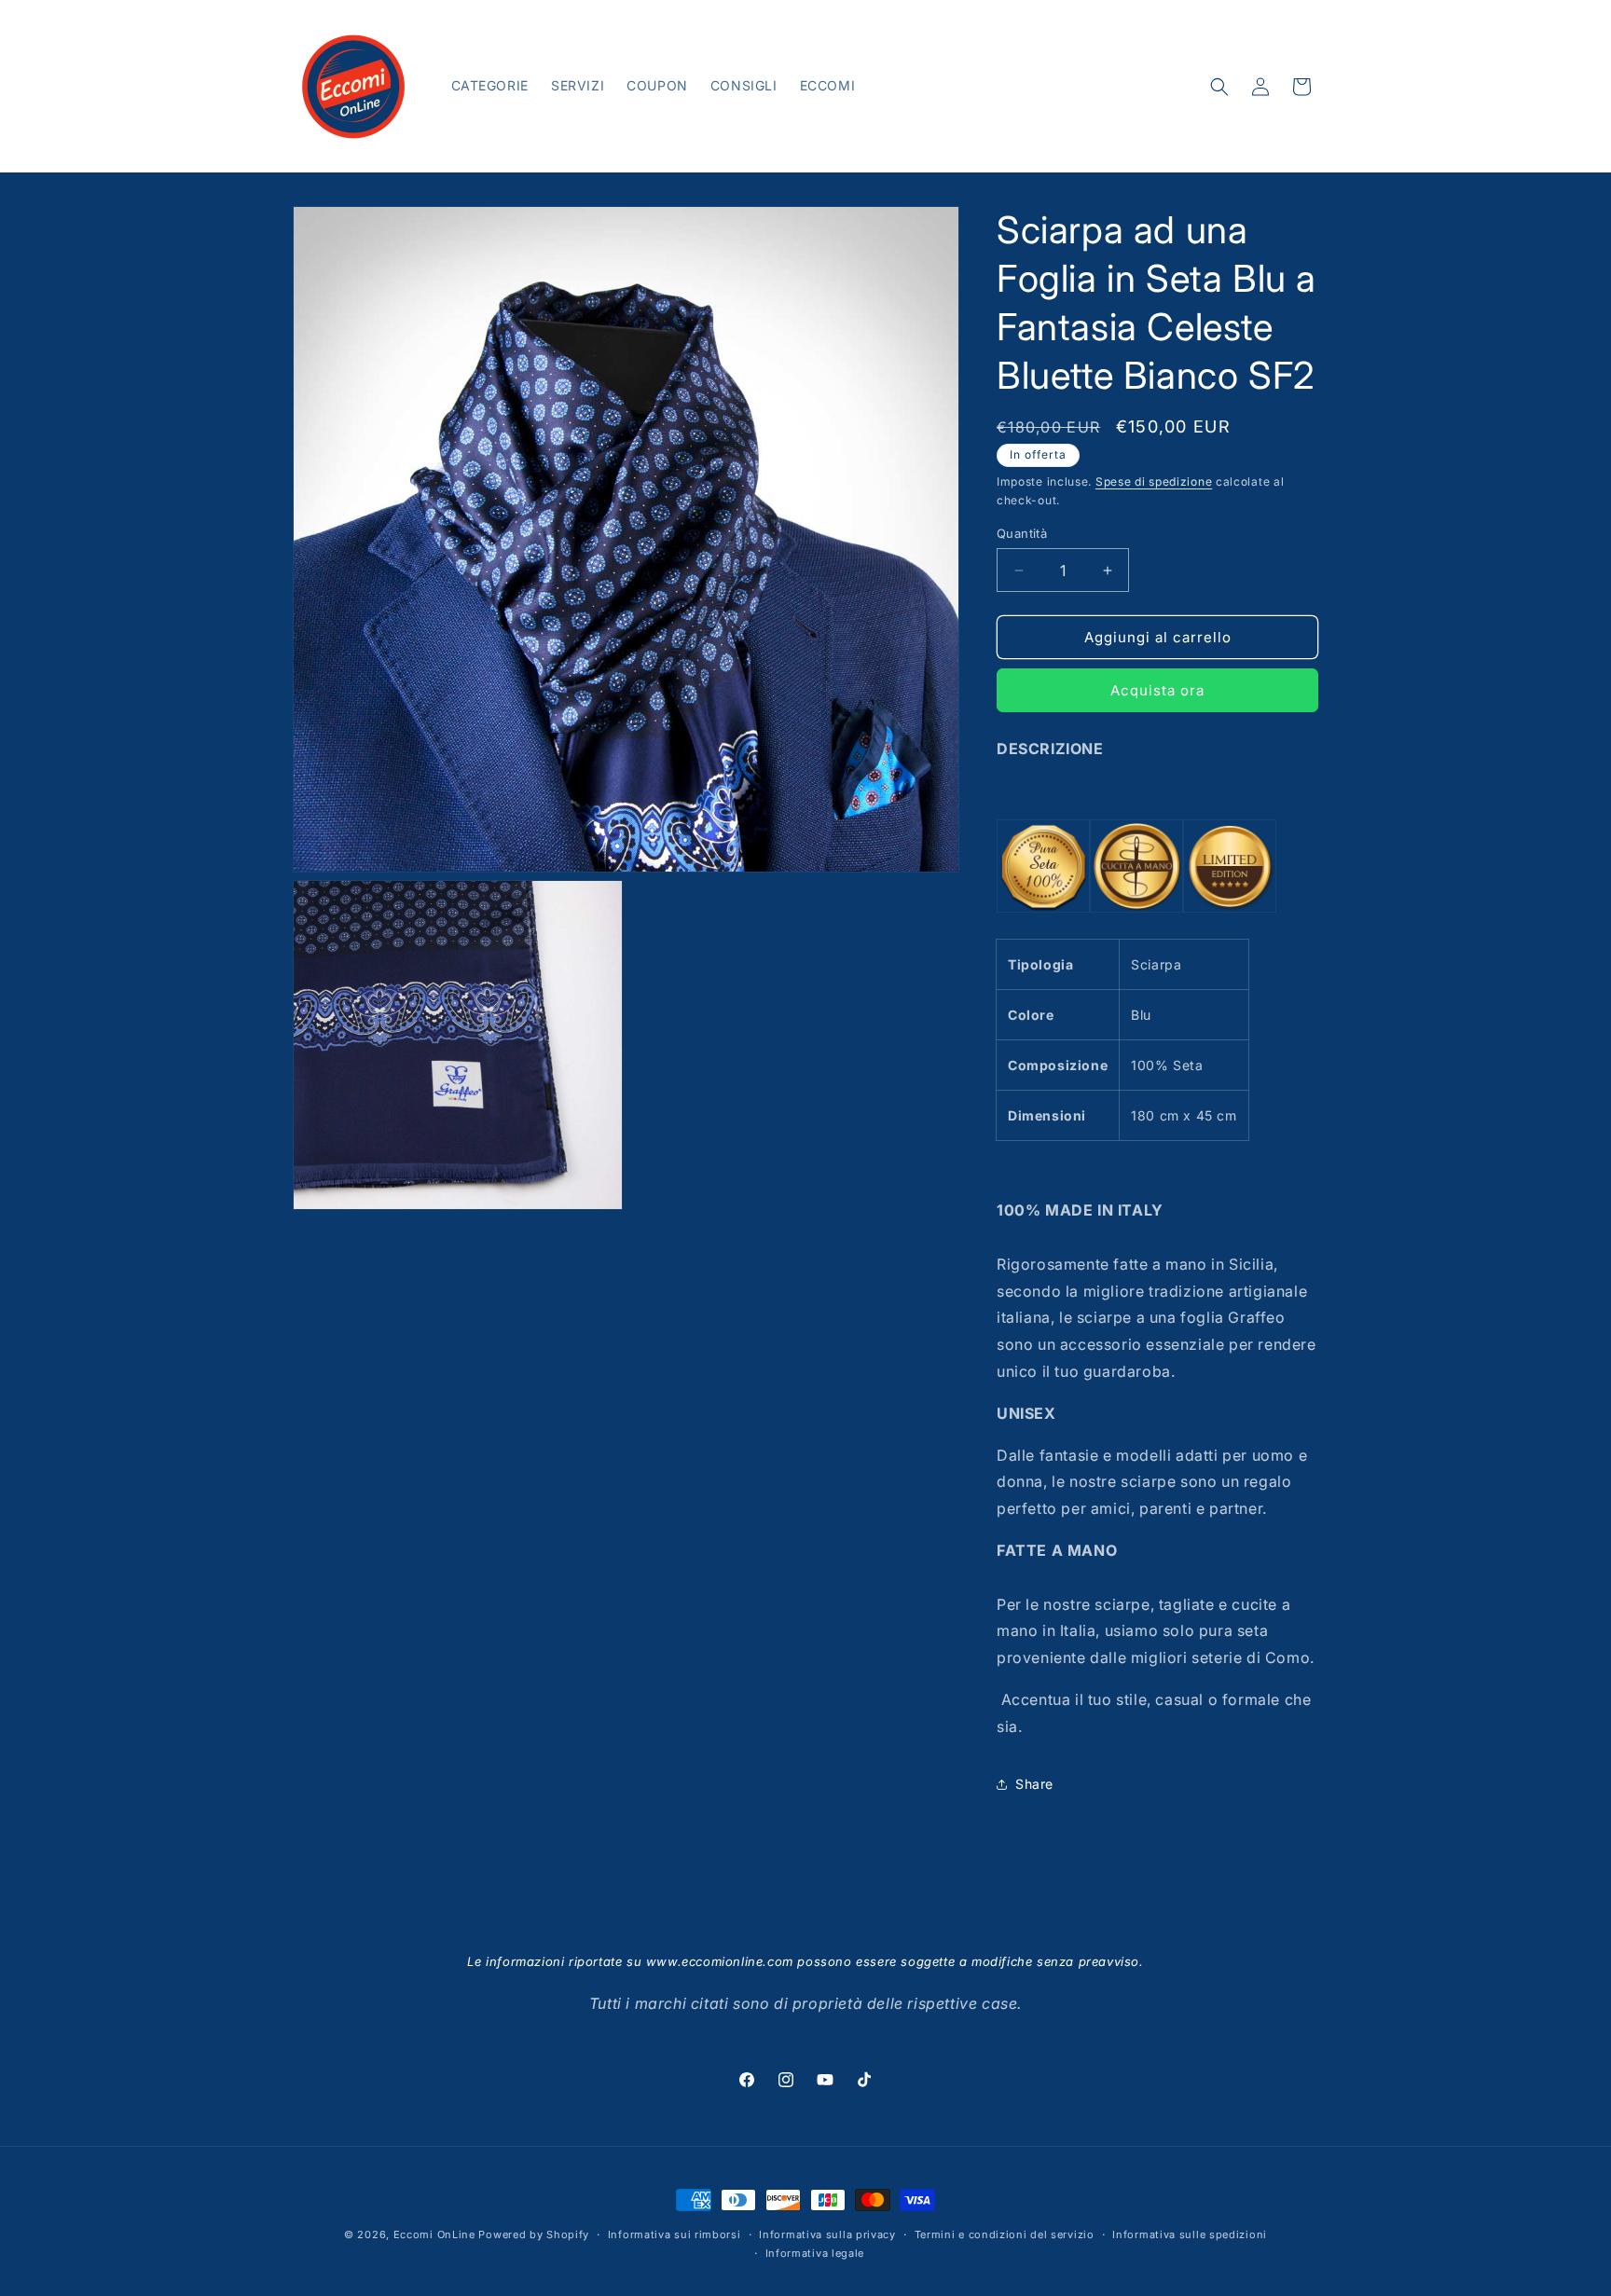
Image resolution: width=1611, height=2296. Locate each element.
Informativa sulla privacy (827, 2234)
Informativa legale (815, 2253)
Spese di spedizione (1154, 481)
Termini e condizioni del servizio (1005, 2234)
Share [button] (1034, 1784)
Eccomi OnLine (434, 2234)
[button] (1219, 87)
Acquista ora (1157, 690)
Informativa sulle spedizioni (1190, 2234)
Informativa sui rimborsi (675, 2234)
